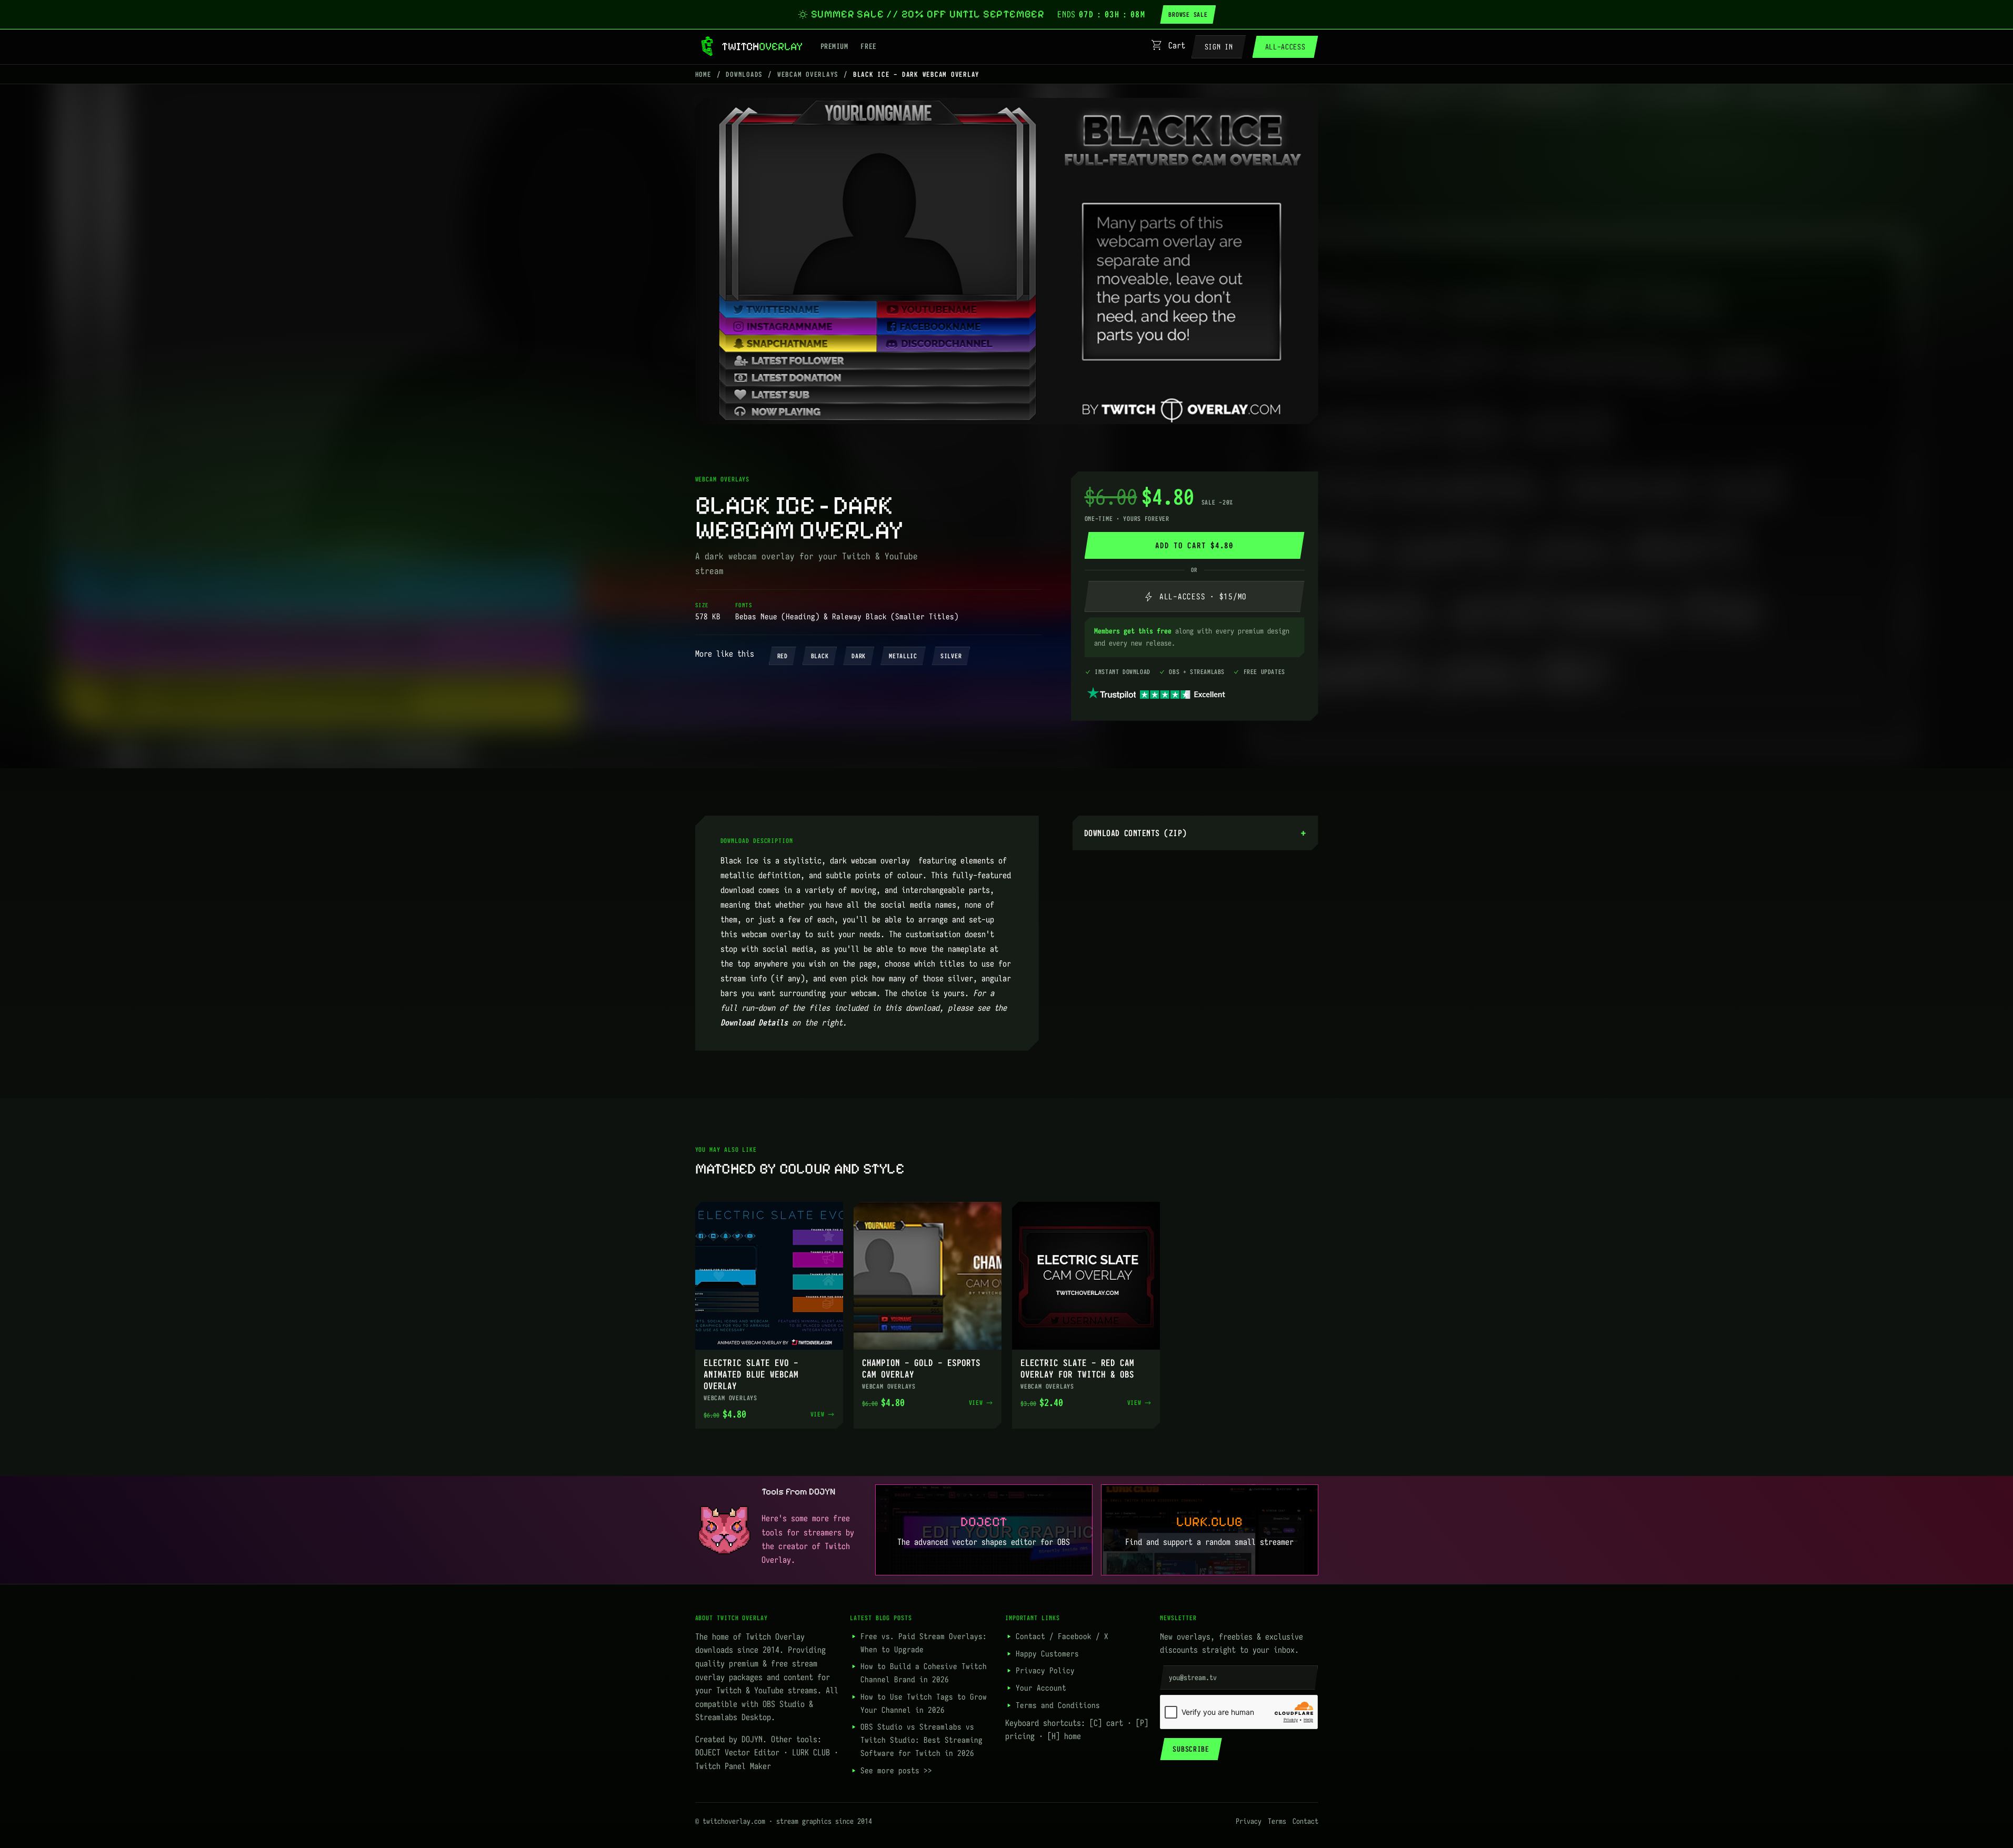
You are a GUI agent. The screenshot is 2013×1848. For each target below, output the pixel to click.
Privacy (1249, 1821)
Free (868, 46)
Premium (834, 46)
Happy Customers (1047, 1654)
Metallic (903, 656)
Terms (1277, 1821)
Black (820, 656)
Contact (1030, 1636)
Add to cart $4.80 (1194, 545)
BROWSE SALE (1188, 14)
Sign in (1219, 47)
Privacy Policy (1045, 1670)
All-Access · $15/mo (1194, 596)
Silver (951, 656)
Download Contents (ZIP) (1135, 833)
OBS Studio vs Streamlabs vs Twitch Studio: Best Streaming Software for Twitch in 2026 (922, 1740)
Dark (859, 656)
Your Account (1041, 1688)
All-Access (1285, 47)
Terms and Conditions (1058, 1705)
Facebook (1075, 1636)
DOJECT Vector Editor (737, 1752)
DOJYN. (754, 1739)
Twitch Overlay (775, 1636)
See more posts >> (896, 1770)
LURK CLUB (811, 1752)
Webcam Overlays (808, 74)
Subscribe (1191, 1749)
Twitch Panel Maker (733, 1766)
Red (783, 656)
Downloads (744, 74)
